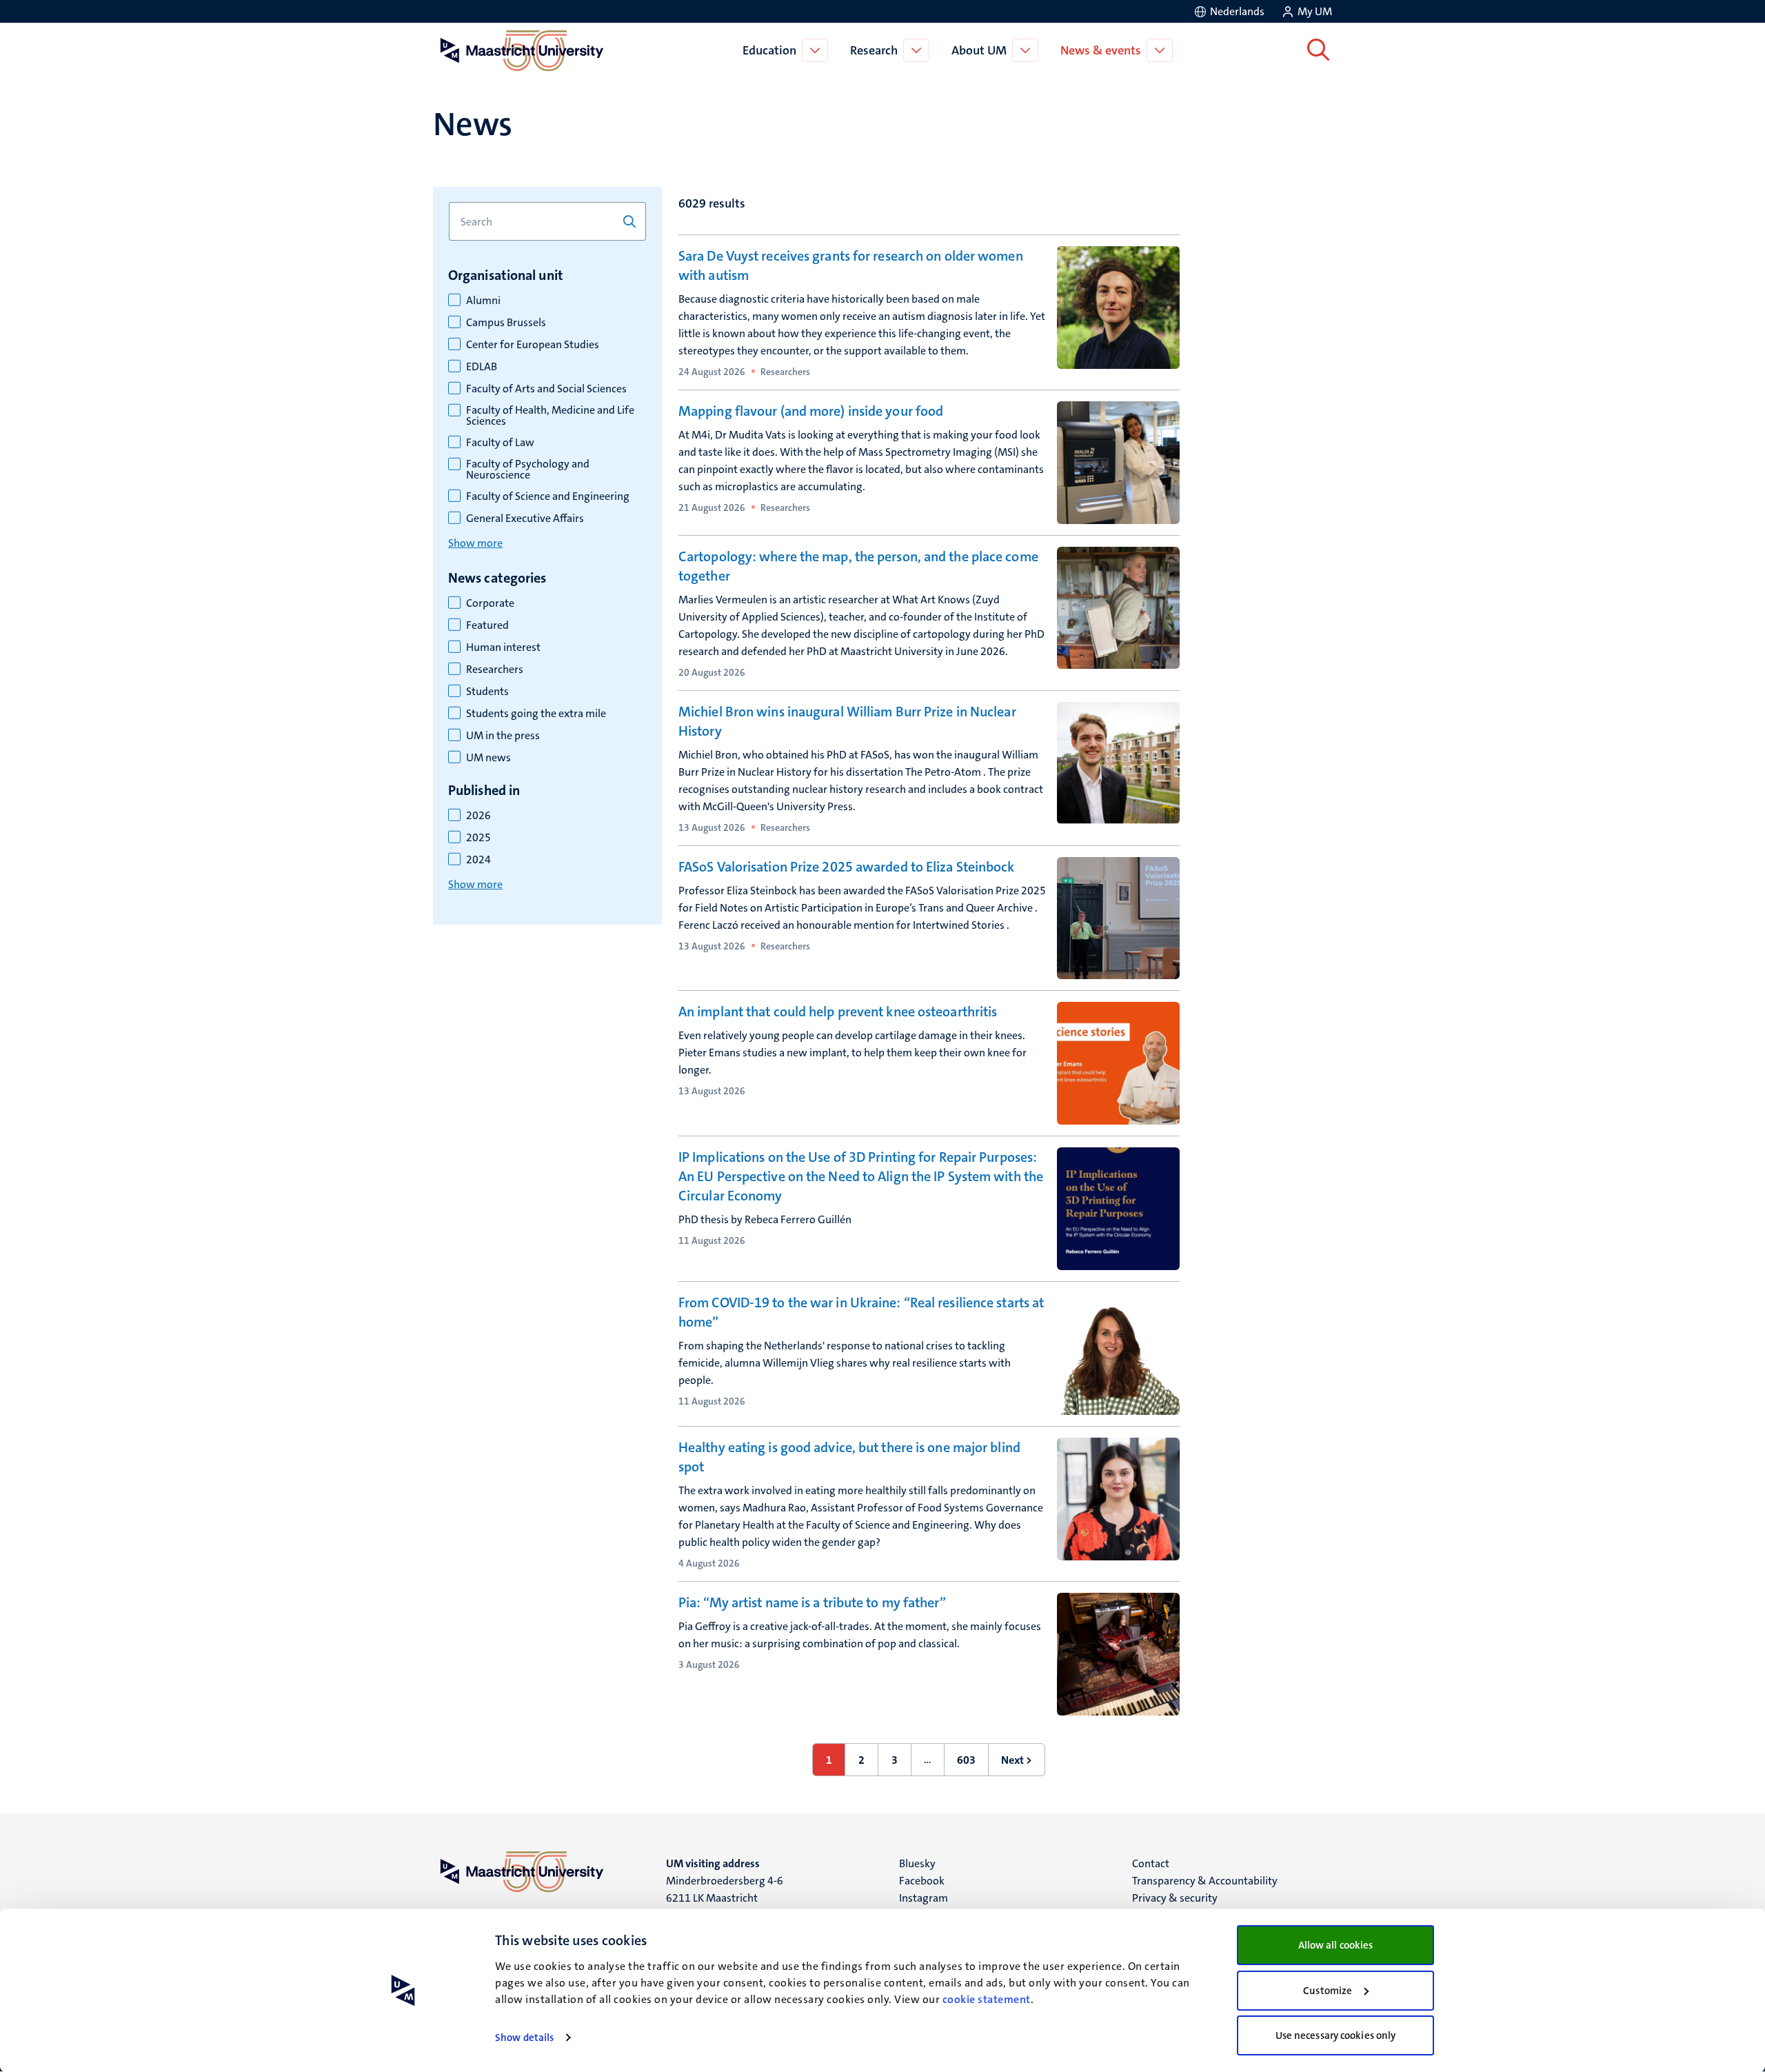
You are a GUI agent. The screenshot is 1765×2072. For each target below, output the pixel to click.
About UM (979, 50)
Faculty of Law (500, 443)
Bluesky (917, 1863)
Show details (524, 2038)
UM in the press (503, 736)
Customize (1328, 1991)
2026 (478, 816)
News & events (1101, 50)
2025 (478, 838)
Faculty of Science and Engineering (548, 496)
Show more (475, 543)
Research (874, 50)
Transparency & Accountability (1205, 1881)
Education (769, 50)
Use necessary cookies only (1336, 2035)
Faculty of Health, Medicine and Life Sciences (550, 416)
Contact (1151, 1863)
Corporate (490, 603)
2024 (478, 860)
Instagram (924, 1898)
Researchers (495, 670)
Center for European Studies (533, 345)
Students (487, 692)
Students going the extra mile (536, 714)
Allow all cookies (1336, 1945)
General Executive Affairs (525, 519)
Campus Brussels (506, 323)
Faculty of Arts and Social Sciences (546, 389)
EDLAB (482, 367)
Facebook (922, 1881)
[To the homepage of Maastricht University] (522, 50)
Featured (487, 625)
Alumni (483, 301)
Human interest (503, 647)
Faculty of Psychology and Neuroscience (528, 470)
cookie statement (987, 1999)
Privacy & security (1175, 1898)
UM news (488, 758)
